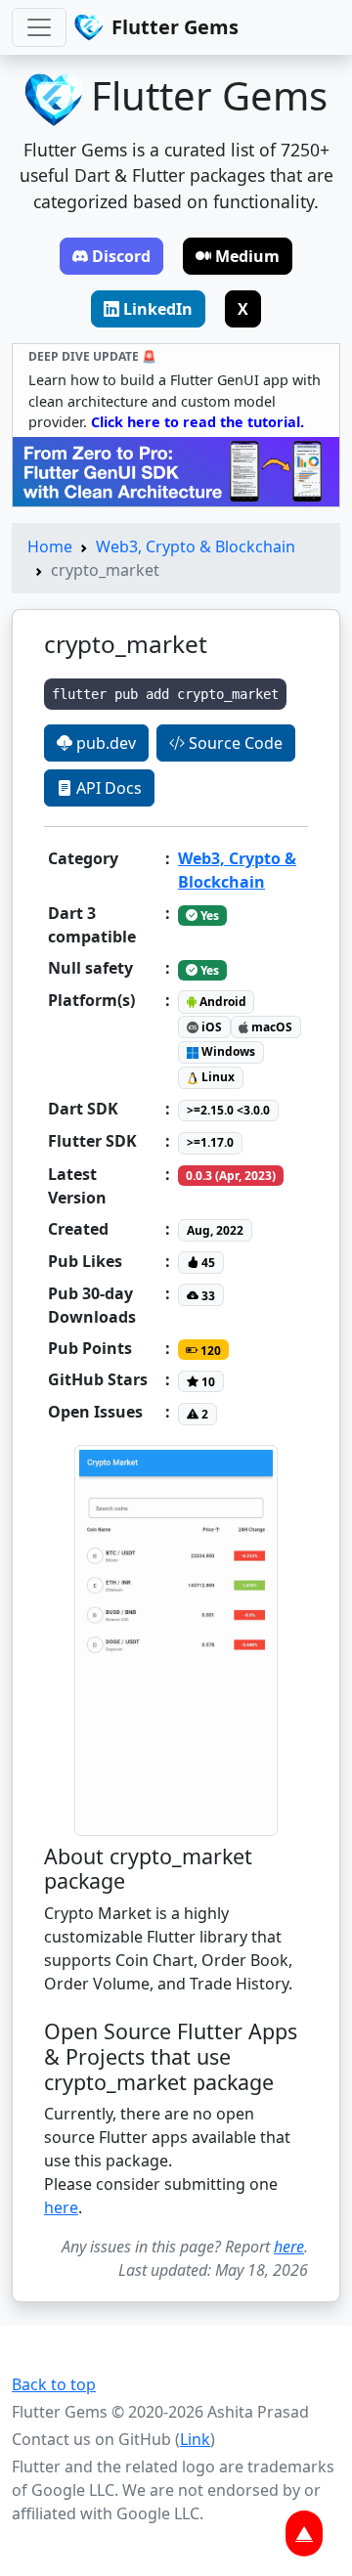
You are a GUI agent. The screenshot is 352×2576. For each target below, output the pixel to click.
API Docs (107, 788)
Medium (247, 256)
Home (50, 546)
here (61, 2207)
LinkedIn (158, 309)
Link (195, 2439)
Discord (121, 256)
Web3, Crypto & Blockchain (196, 546)
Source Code (234, 743)
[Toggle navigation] (39, 27)
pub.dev (104, 743)
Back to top (54, 2384)
